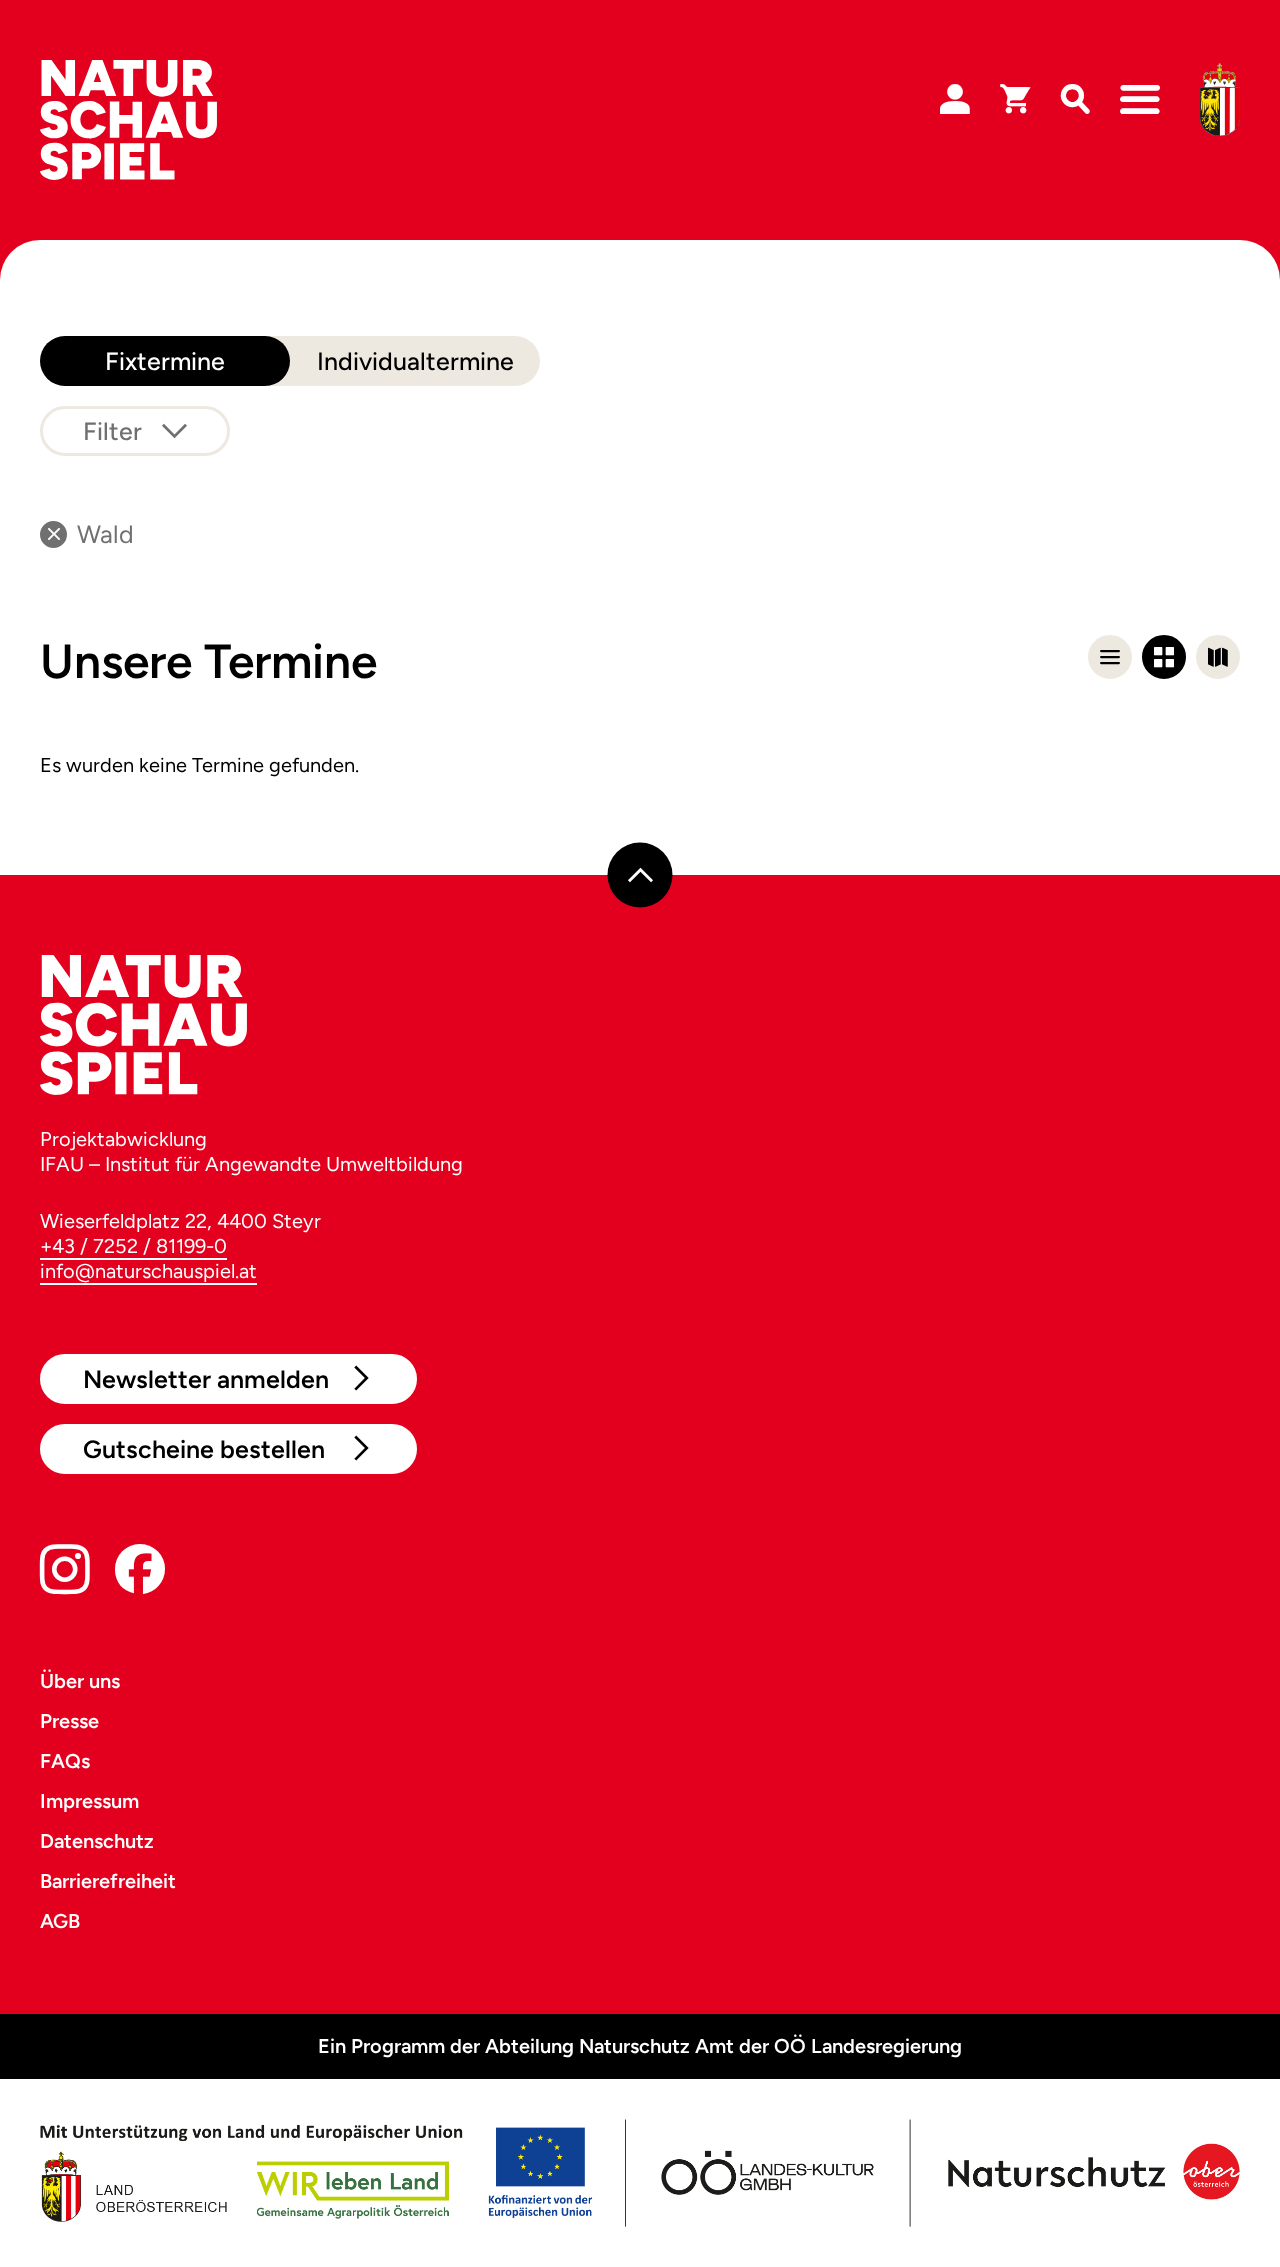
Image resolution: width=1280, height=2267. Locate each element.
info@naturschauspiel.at (148, 1271)
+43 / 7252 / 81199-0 (133, 1246)
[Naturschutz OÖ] (1090, 2173)
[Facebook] (140, 1573)
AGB (60, 1921)
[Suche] (1075, 100)
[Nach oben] (640, 874)
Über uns (80, 1681)
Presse (69, 1721)
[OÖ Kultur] (766, 2173)
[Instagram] (65, 1573)
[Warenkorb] (1015, 100)
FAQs (65, 1761)
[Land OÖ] (316, 2173)
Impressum (89, 1801)
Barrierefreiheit (108, 1881)
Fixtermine (165, 361)
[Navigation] (1140, 100)
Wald (105, 534)
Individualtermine (415, 361)
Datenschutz (97, 1841)
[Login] (955, 100)
